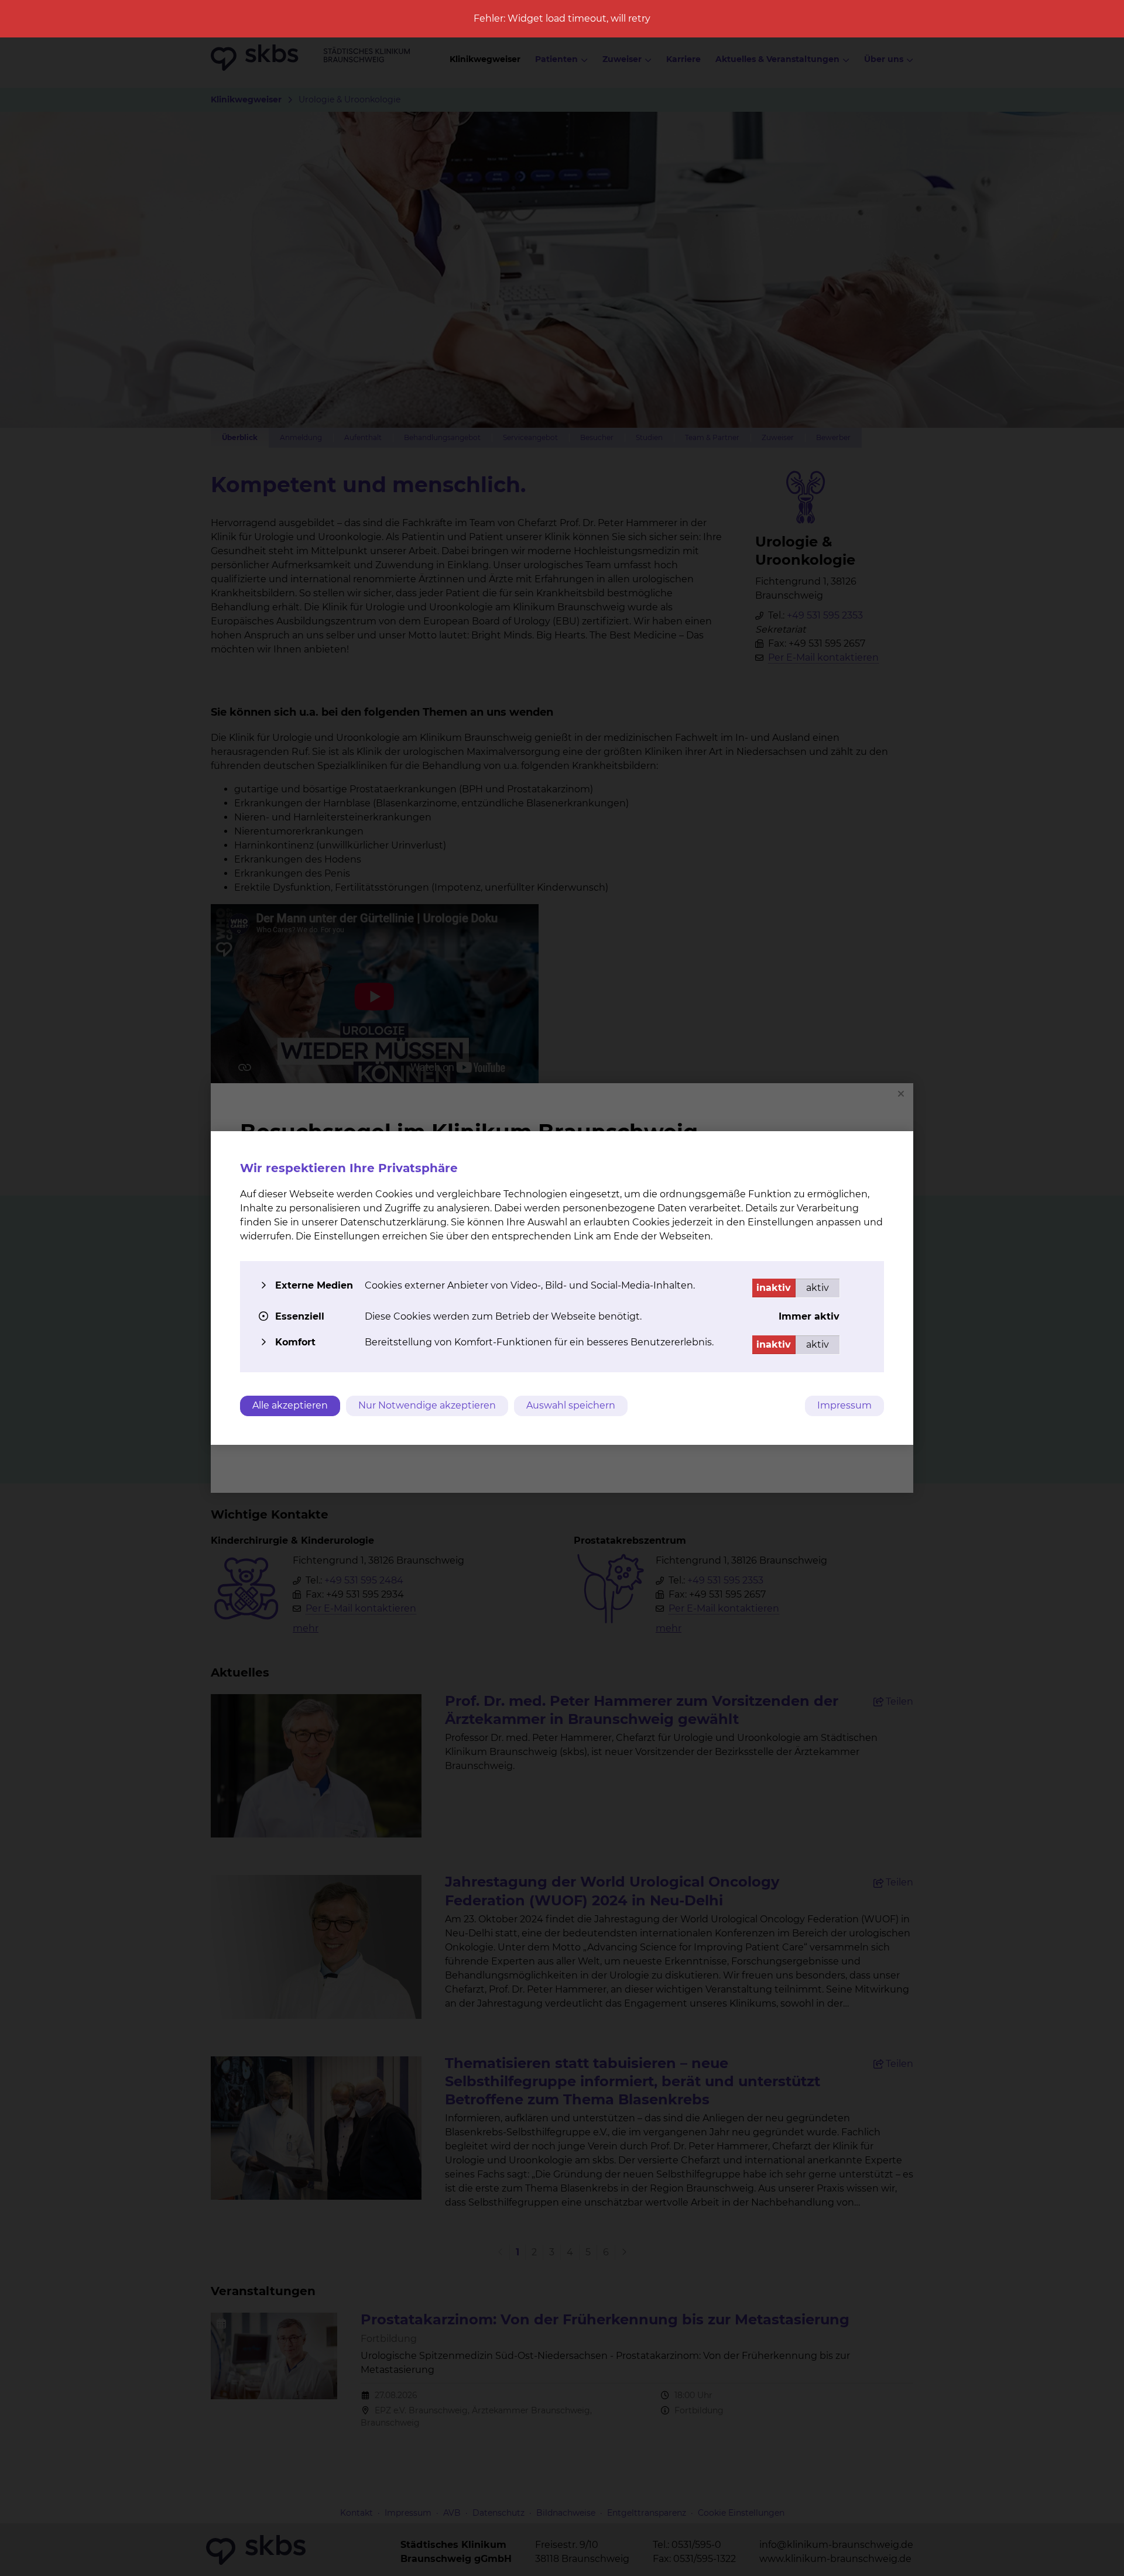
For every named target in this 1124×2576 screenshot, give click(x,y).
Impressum (844, 1405)
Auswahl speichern (571, 1405)
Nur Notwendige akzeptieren (427, 1405)
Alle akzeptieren (290, 1405)
